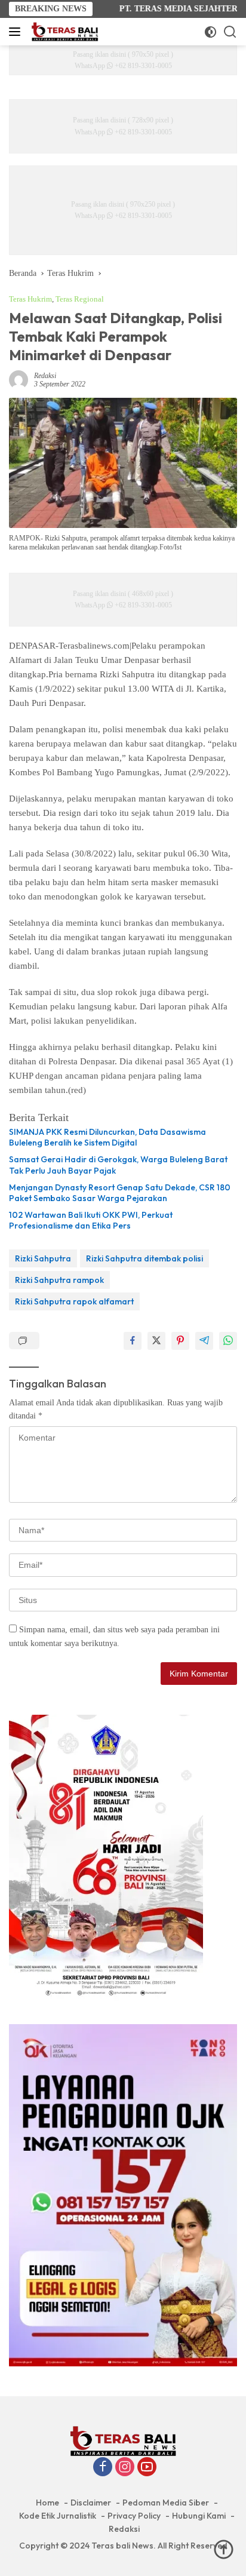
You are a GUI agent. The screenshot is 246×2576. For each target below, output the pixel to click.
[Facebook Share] (133, 1341)
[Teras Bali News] (63, 32)
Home (47, 2503)
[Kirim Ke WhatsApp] (228, 1341)
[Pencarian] (230, 32)
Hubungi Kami (199, 2516)
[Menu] (17, 32)
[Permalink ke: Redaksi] (19, 380)
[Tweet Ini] (156, 1341)
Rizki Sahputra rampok (59, 1280)
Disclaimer (91, 2503)
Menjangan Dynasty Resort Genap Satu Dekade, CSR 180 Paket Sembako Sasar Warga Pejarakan (120, 1193)
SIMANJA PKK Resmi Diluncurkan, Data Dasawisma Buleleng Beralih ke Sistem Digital (107, 1137)
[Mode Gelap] (210, 32)
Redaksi (45, 376)
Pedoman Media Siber (166, 2503)
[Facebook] (103, 2468)
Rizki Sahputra (43, 1258)
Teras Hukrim (30, 299)
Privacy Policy (134, 2516)
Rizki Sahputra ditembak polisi (144, 1258)
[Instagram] (125, 2468)
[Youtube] (147, 2468)
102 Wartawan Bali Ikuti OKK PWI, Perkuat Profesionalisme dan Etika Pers (91, 1220)
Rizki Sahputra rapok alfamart (74, 1301)
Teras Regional (80, 299)
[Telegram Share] (204, 1341)
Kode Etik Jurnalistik (58, 2516)
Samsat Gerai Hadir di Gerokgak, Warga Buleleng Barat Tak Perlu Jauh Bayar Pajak (118, 1165)
